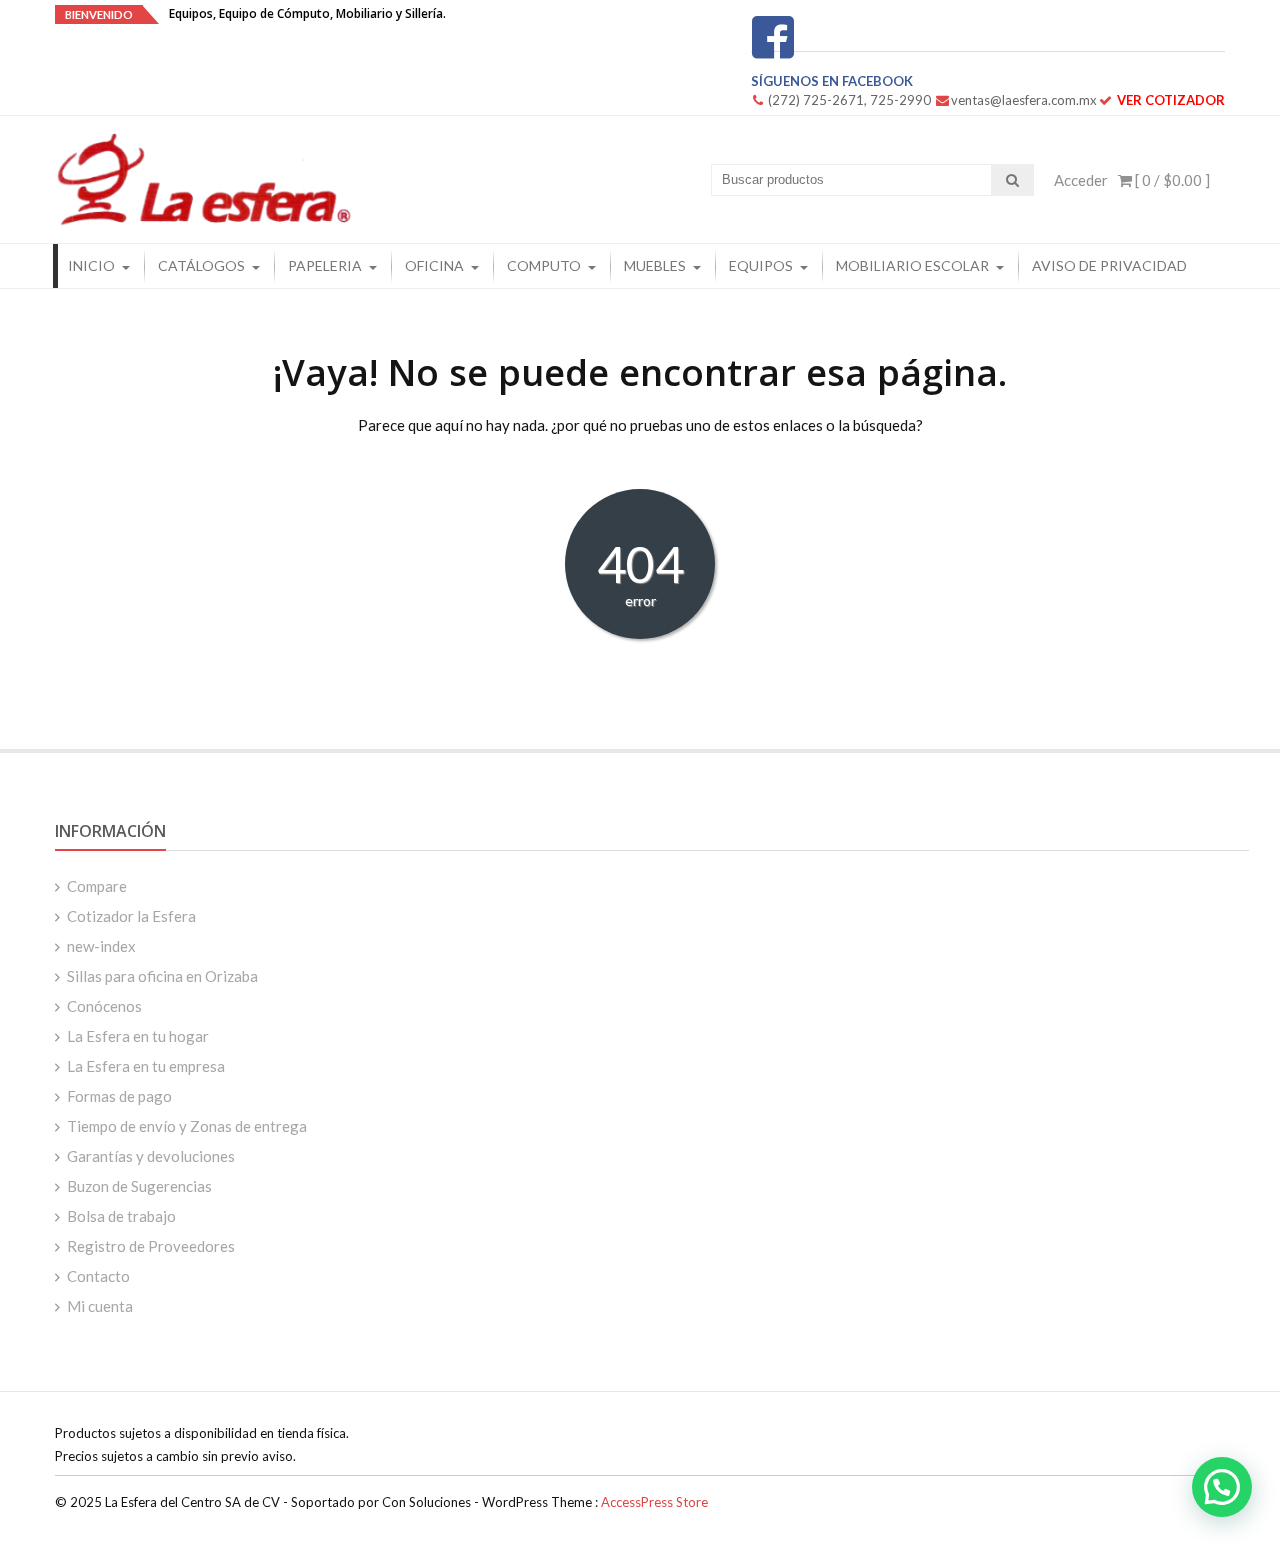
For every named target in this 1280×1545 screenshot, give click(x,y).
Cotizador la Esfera (131, 916)
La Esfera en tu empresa (146, 1066)
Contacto (98, 1276)
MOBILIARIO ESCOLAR (912, 265)
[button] (1222, 1487)
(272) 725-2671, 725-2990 (849, 100)
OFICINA (434, 265)
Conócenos (104, 1006)
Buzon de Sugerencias (139, 1186)
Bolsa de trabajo (121, 1216)
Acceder (1081, 180)
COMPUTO (544, 265)
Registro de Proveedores (151, 1246)
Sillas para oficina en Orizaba (162, 976)
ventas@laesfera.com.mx (1024, 100)
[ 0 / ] (1171, 180)
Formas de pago (119, 1096)
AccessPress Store (654, 1502)
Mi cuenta (100, 1306)
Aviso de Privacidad (1109, 265)
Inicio (91, 265)
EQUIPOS (761, 265)
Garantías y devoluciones (151, 1156)
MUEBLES (655, 265)
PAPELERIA (325, 265)
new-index (101, 946)
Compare (97, 886)
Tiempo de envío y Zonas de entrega (187, 1126)
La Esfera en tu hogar (138, 1036)
